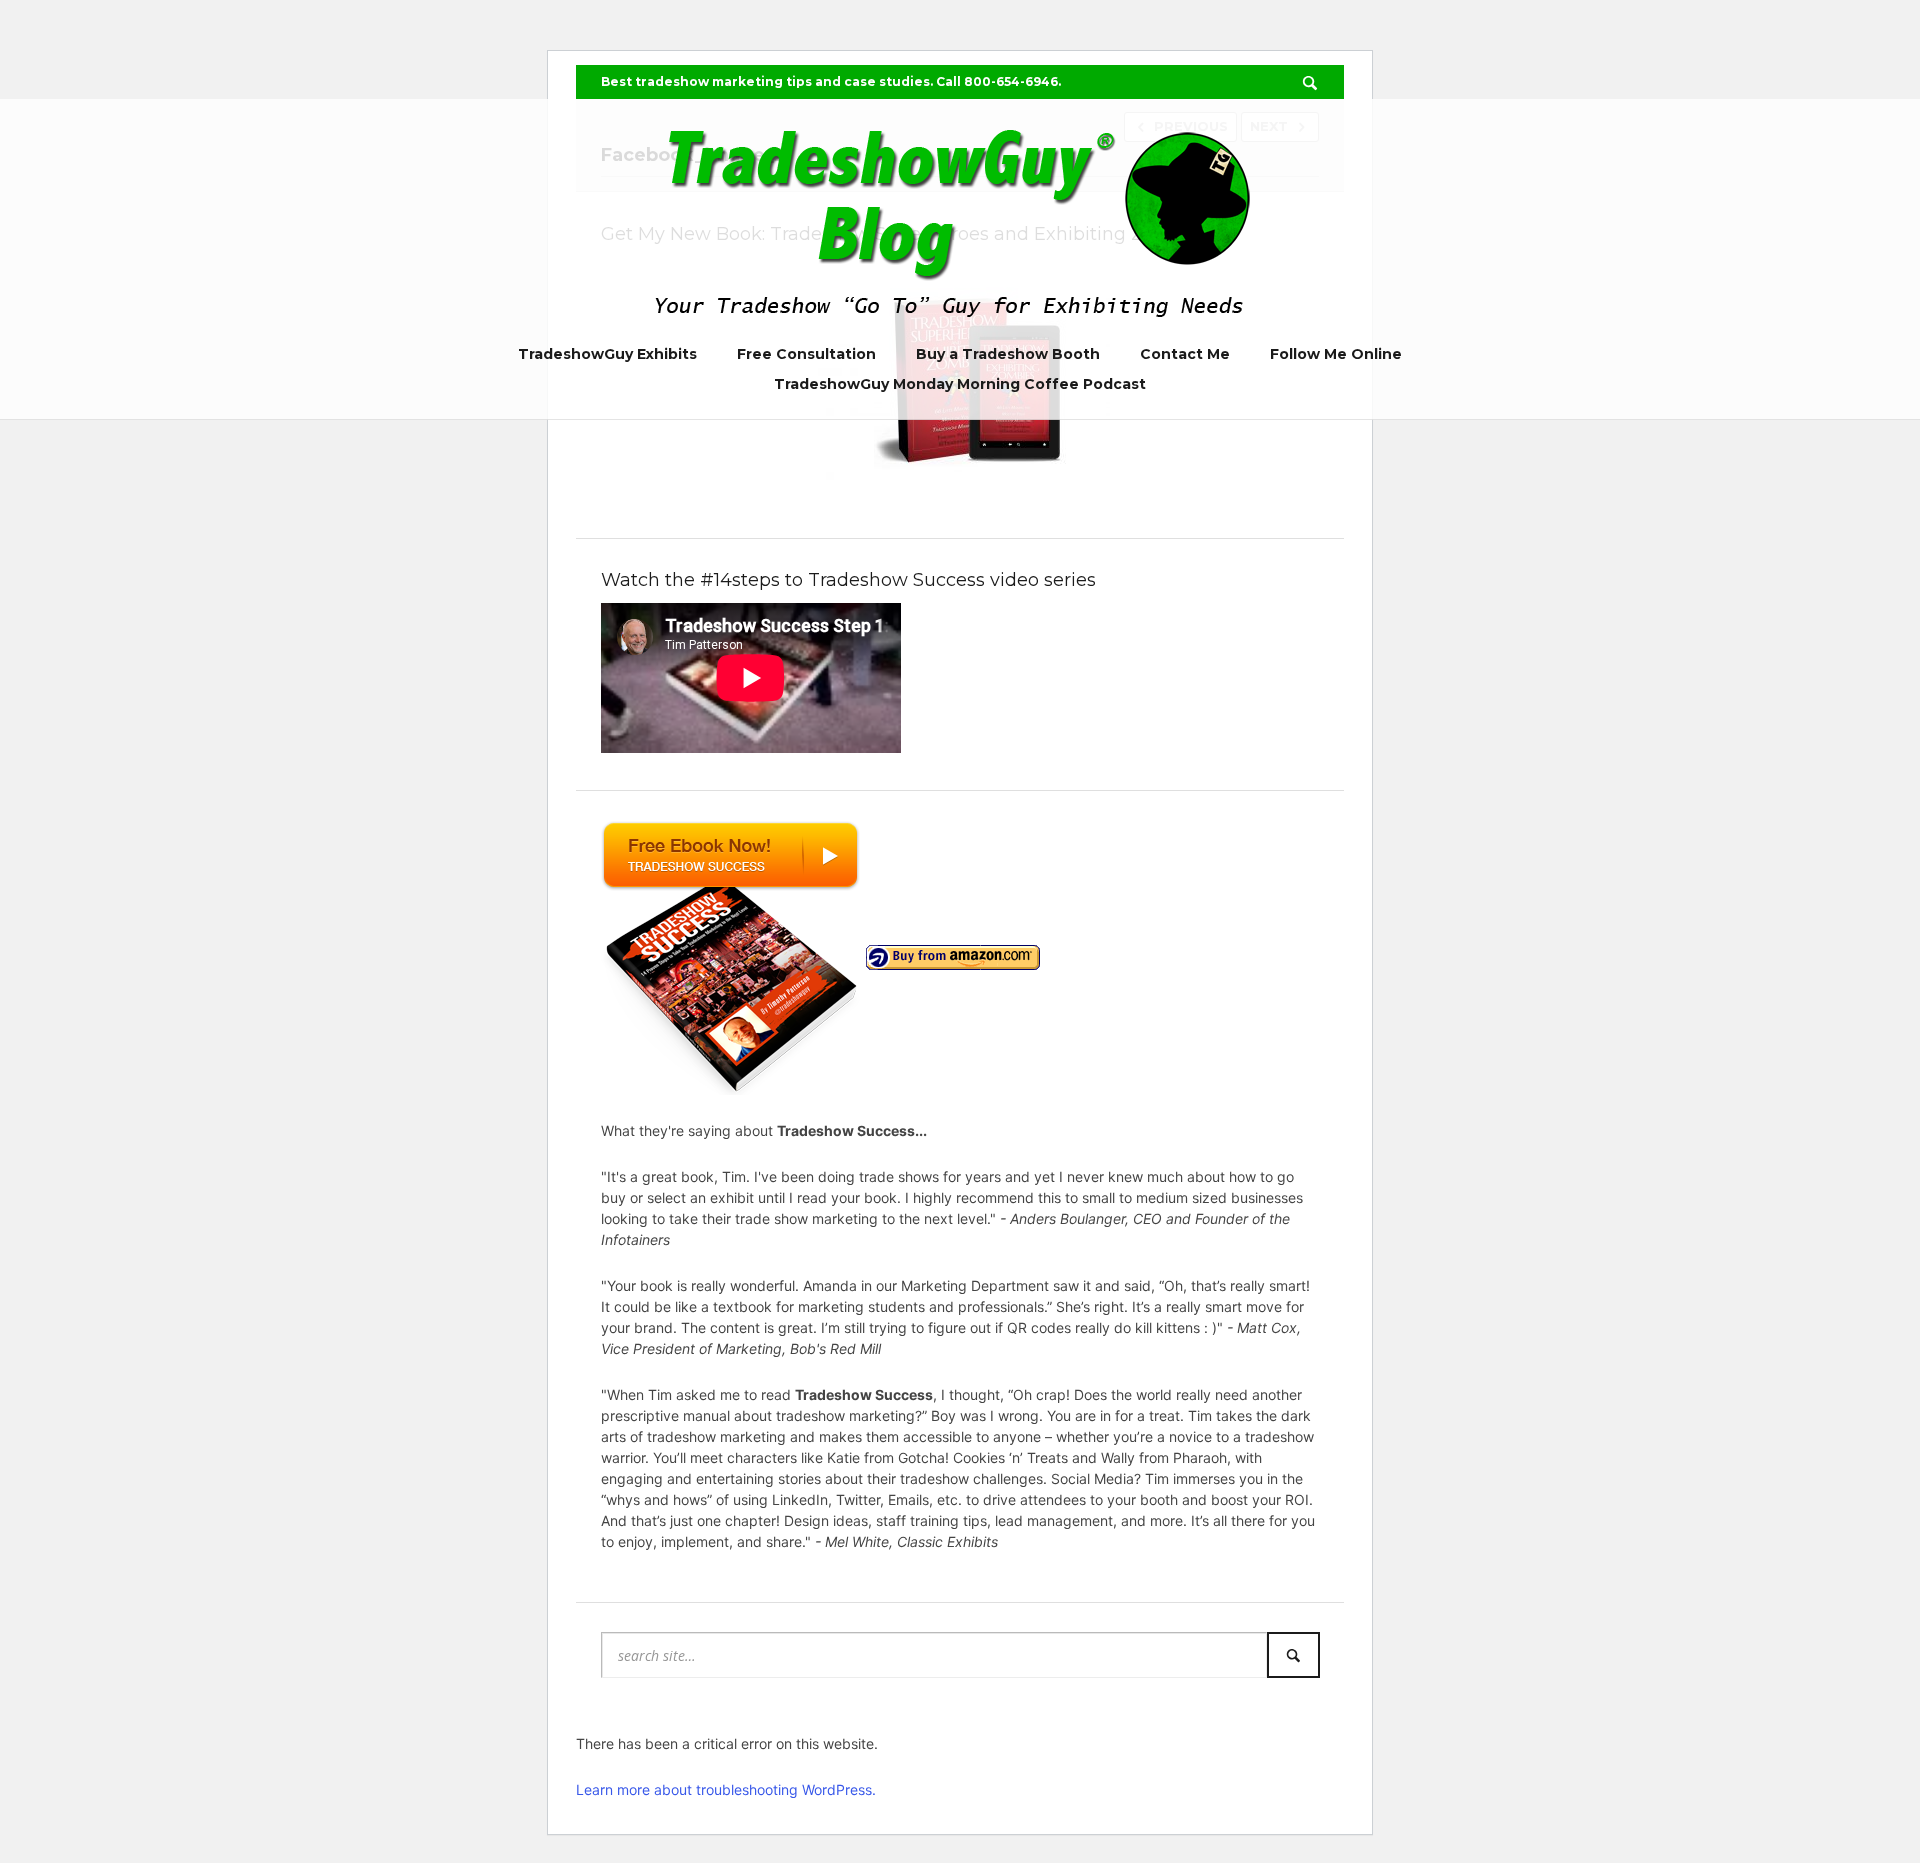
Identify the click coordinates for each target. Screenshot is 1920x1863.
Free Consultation (806, 354)
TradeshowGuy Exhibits (607, 354)
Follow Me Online (1336, 354)
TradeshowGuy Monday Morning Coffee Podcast (960, 384)
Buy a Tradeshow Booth (1008, 354)
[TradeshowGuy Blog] (960, 216)
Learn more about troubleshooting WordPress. (726, 1789)
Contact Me (1185, 354)
